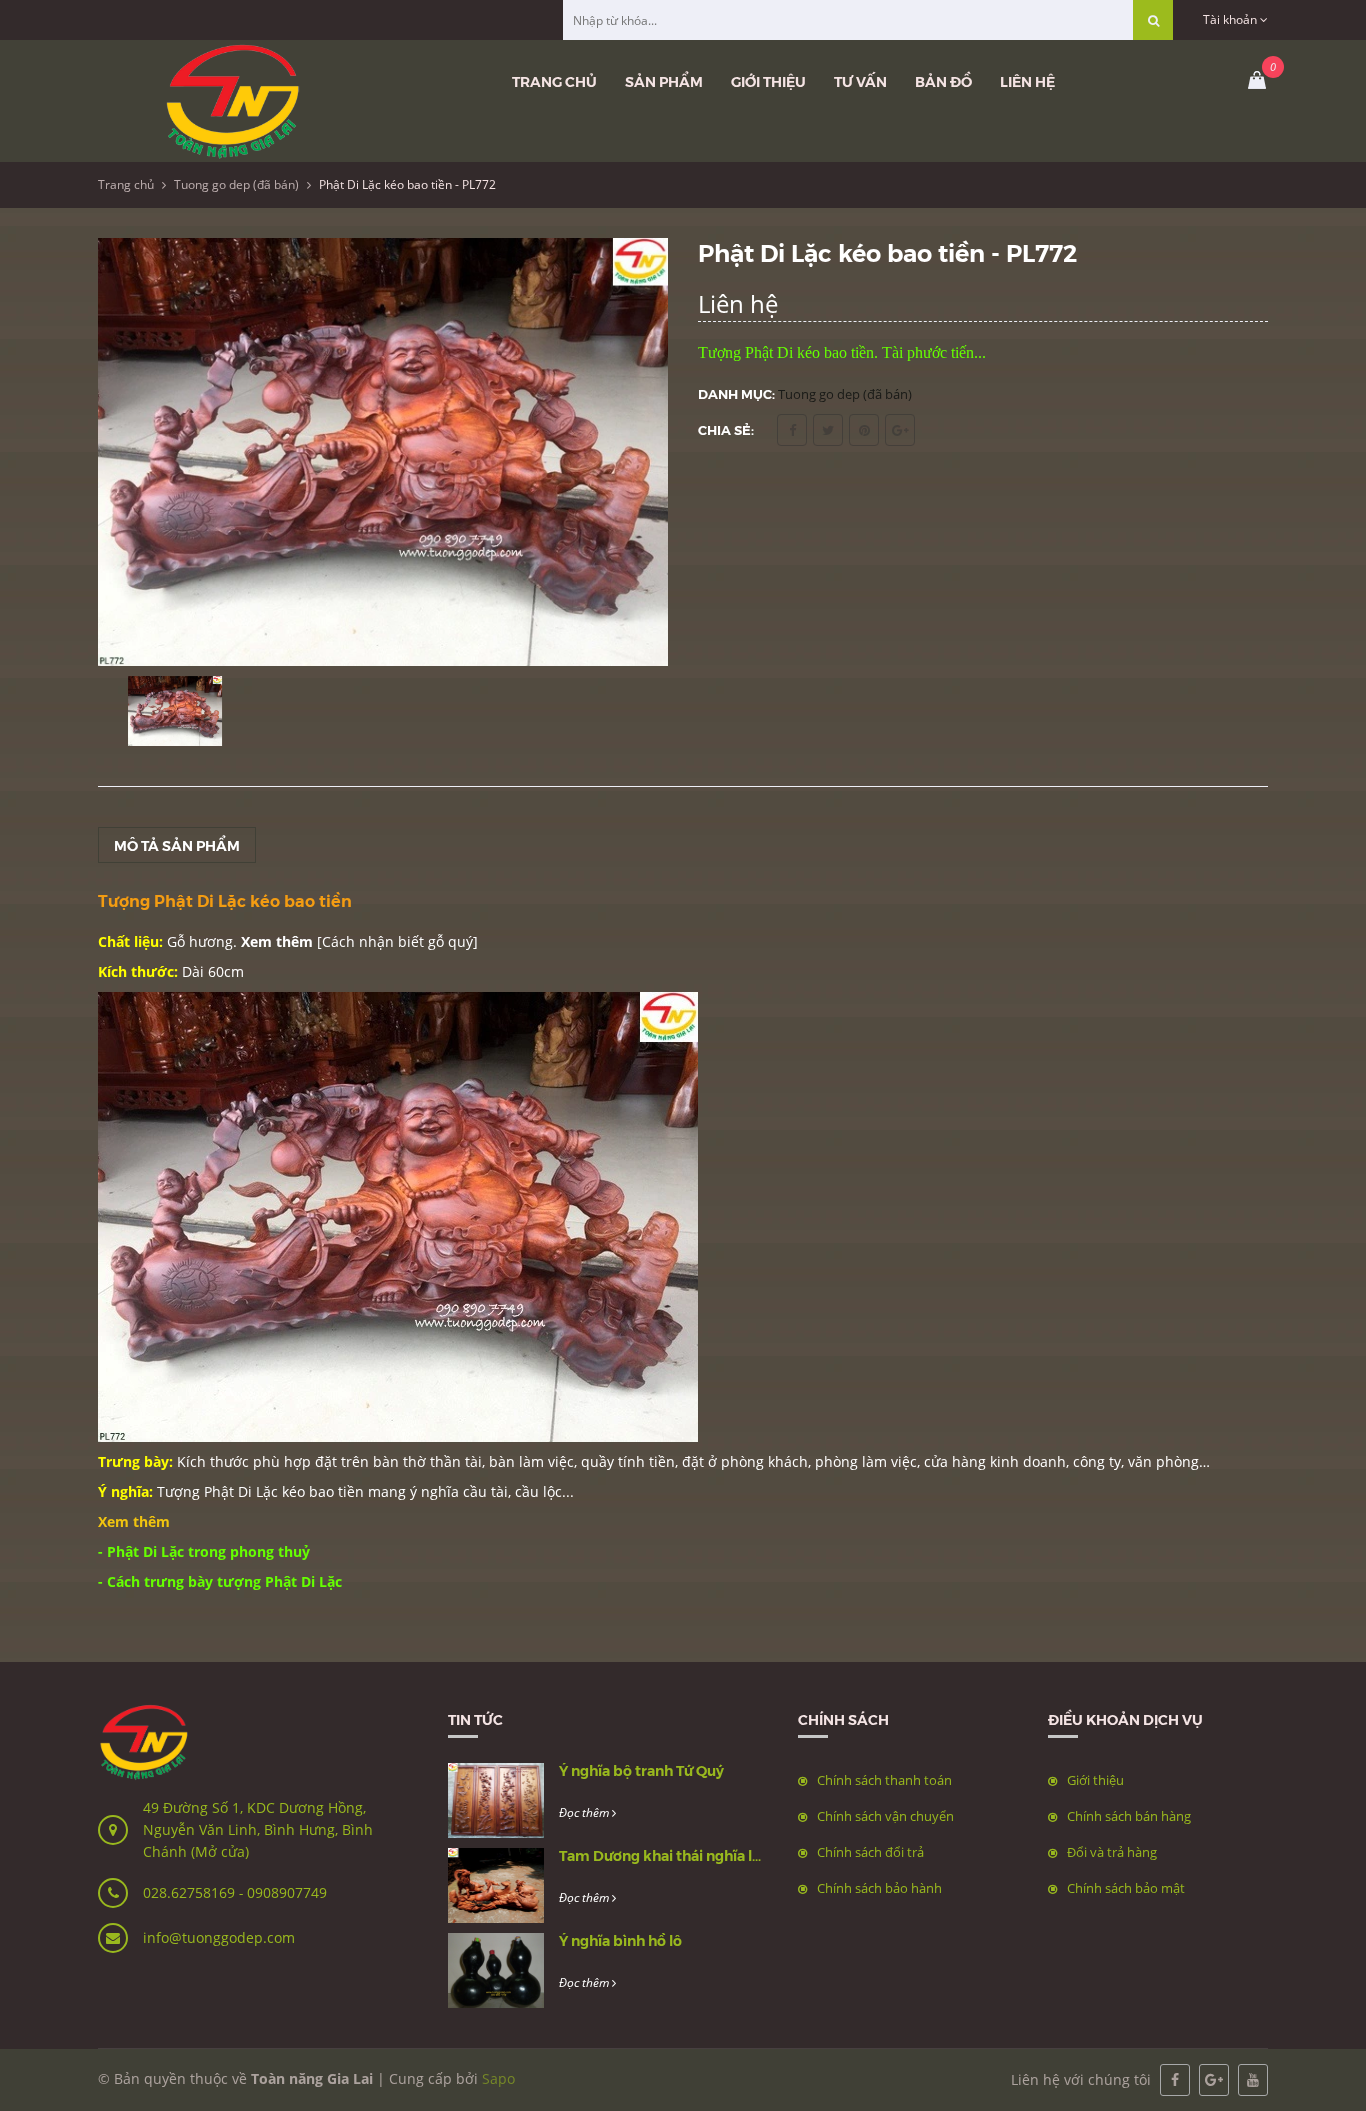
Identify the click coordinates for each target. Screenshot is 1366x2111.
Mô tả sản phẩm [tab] (177, 845)
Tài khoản (1231, 19)
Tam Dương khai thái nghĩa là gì (667, 1855)
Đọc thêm (585, 1812)
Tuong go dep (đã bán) (236, 184)
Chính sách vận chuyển (885, 1816)
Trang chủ (554, 81)
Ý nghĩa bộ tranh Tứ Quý (641, 1770)
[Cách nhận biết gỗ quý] (397, 941)
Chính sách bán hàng (1129, 1816)
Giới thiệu (768, 81)
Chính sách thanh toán (884, 1780)
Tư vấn (860, 81)
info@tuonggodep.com (219, 1937)
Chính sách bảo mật (1126, 1888)
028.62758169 (191, 1892)
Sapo (498, 2078)
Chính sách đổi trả (870, 1852)
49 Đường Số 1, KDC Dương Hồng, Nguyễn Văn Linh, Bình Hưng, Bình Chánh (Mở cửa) (258, 1829)
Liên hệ (1027, 81)
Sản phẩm (664, 81)
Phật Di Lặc (241, 1491)
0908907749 (287, 1892)
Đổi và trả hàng (1112, 1852)
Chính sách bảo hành (879, 1888)
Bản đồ (943, 81)
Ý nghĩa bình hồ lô (620, 1940)
